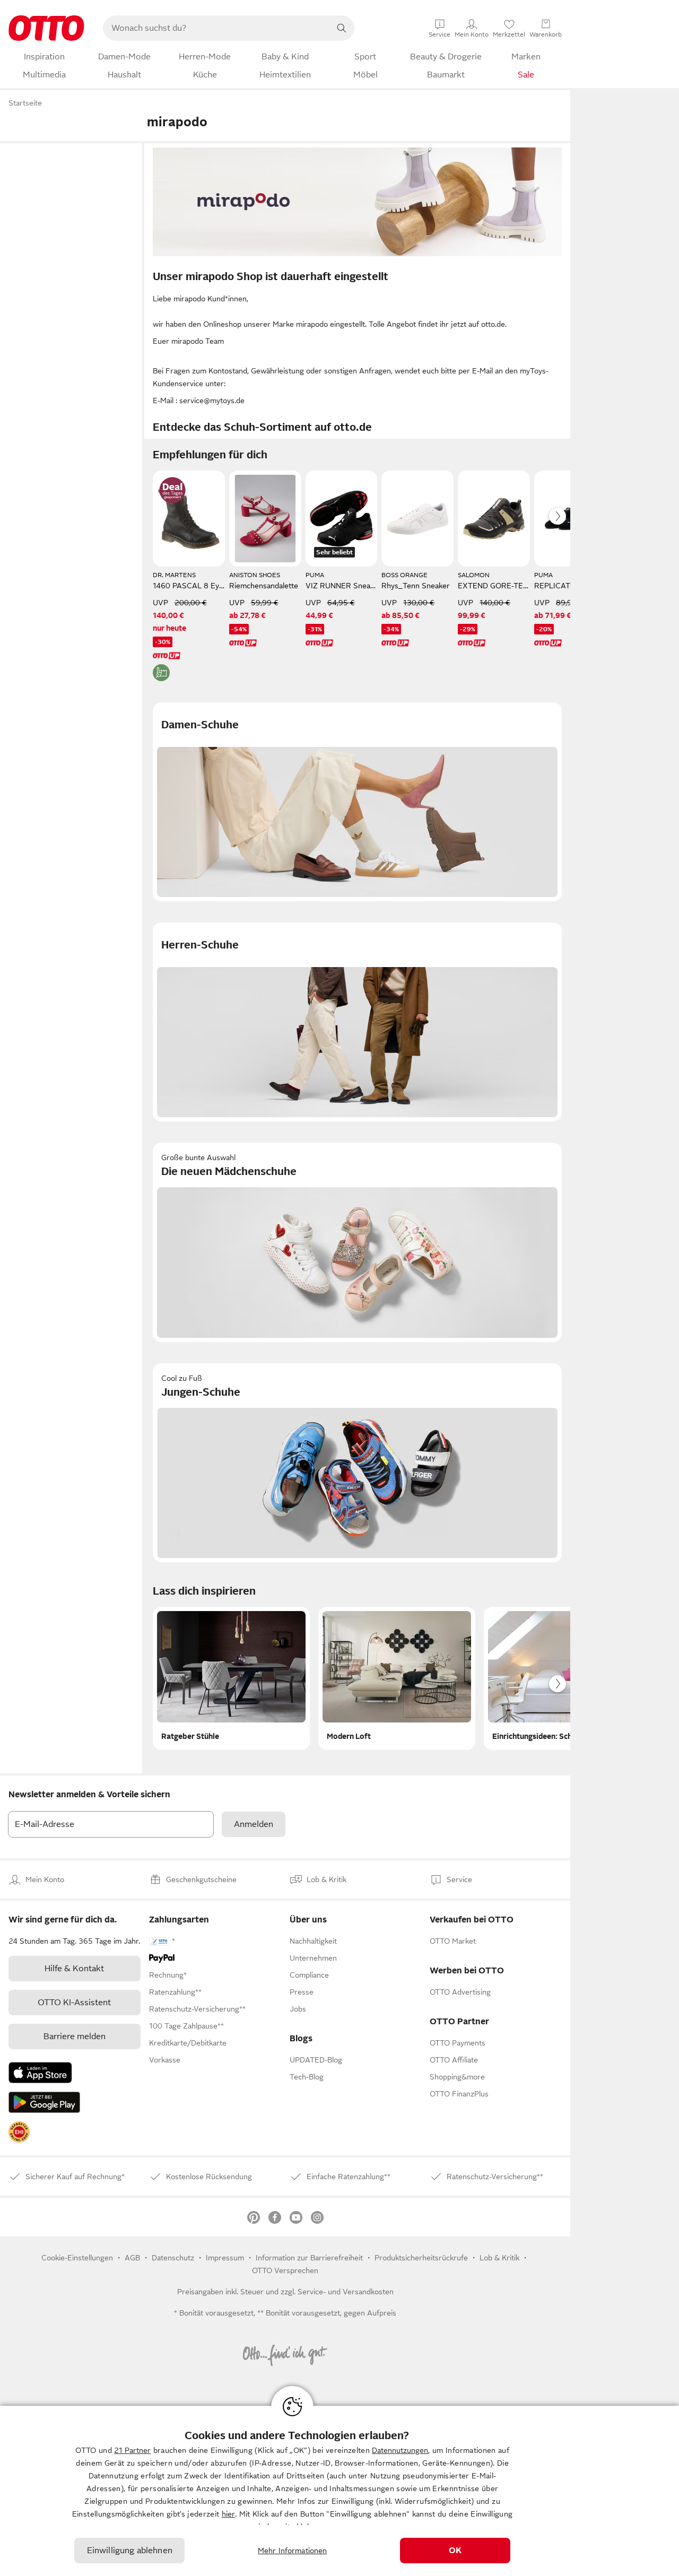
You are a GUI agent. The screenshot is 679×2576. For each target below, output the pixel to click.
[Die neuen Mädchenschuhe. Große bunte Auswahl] (357, 1242)
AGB (132, 2258)
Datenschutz (173, 2258)
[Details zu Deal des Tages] (172, 490)
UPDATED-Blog (316, 2060)
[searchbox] (216, 28)
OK (455, 2551)
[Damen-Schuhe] (357, 802)
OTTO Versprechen (285, 2270)
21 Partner (132, 2450)
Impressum (225, 2258)
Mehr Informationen (293, 2551)
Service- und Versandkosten (346, 2292)
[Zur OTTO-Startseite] (46, 28)
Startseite (25, 103)
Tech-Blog (307, 2077)
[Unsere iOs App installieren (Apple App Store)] (40, 2073)
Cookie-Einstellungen (77, 2258)
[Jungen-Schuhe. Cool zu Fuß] (357, 1463)
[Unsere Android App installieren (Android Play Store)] (44, 2102)
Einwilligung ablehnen (130, 2551)
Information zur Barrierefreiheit (309, 2258)
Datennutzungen (400, 2450)
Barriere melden (75, 2037)
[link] (19, 2132)
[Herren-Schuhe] (357, 1022)
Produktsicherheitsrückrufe (421, 2258)
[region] (339, 2491)
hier (228, 2514)
